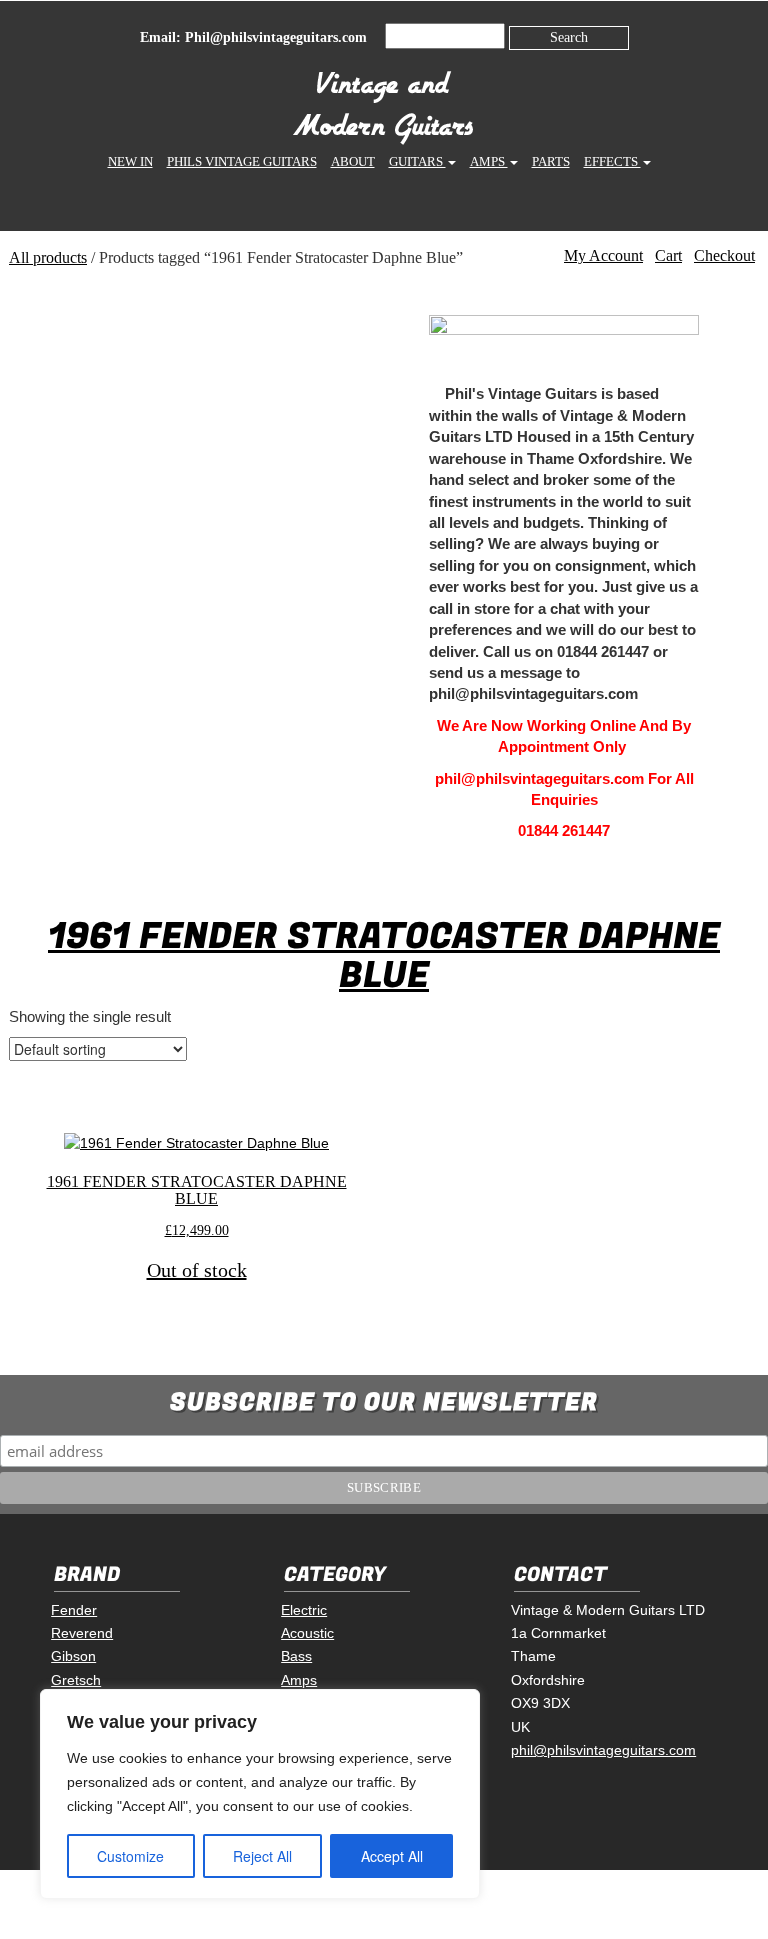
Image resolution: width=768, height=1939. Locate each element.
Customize (130, 1856)
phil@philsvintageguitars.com (603, 1750)
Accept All (392, 1856)
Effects (612, 161)
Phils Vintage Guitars (242, 161)
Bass (296, 1656)
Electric (304, 1610)
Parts (551, 161)
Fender (74, 1610)
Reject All (262, 1856)
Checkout (724, 255)
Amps (489, 161)
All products (48, 257)
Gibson (73, 1656)
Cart (668, 255)
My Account (603, 255)
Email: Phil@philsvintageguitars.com (253, 37)
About (353, 161)
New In (130, 161)
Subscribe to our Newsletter (384, 1402)
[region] (260, 1794)
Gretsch (76, 1680)
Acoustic (307, 1633)
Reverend (82, 1633)
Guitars (417, 161)
